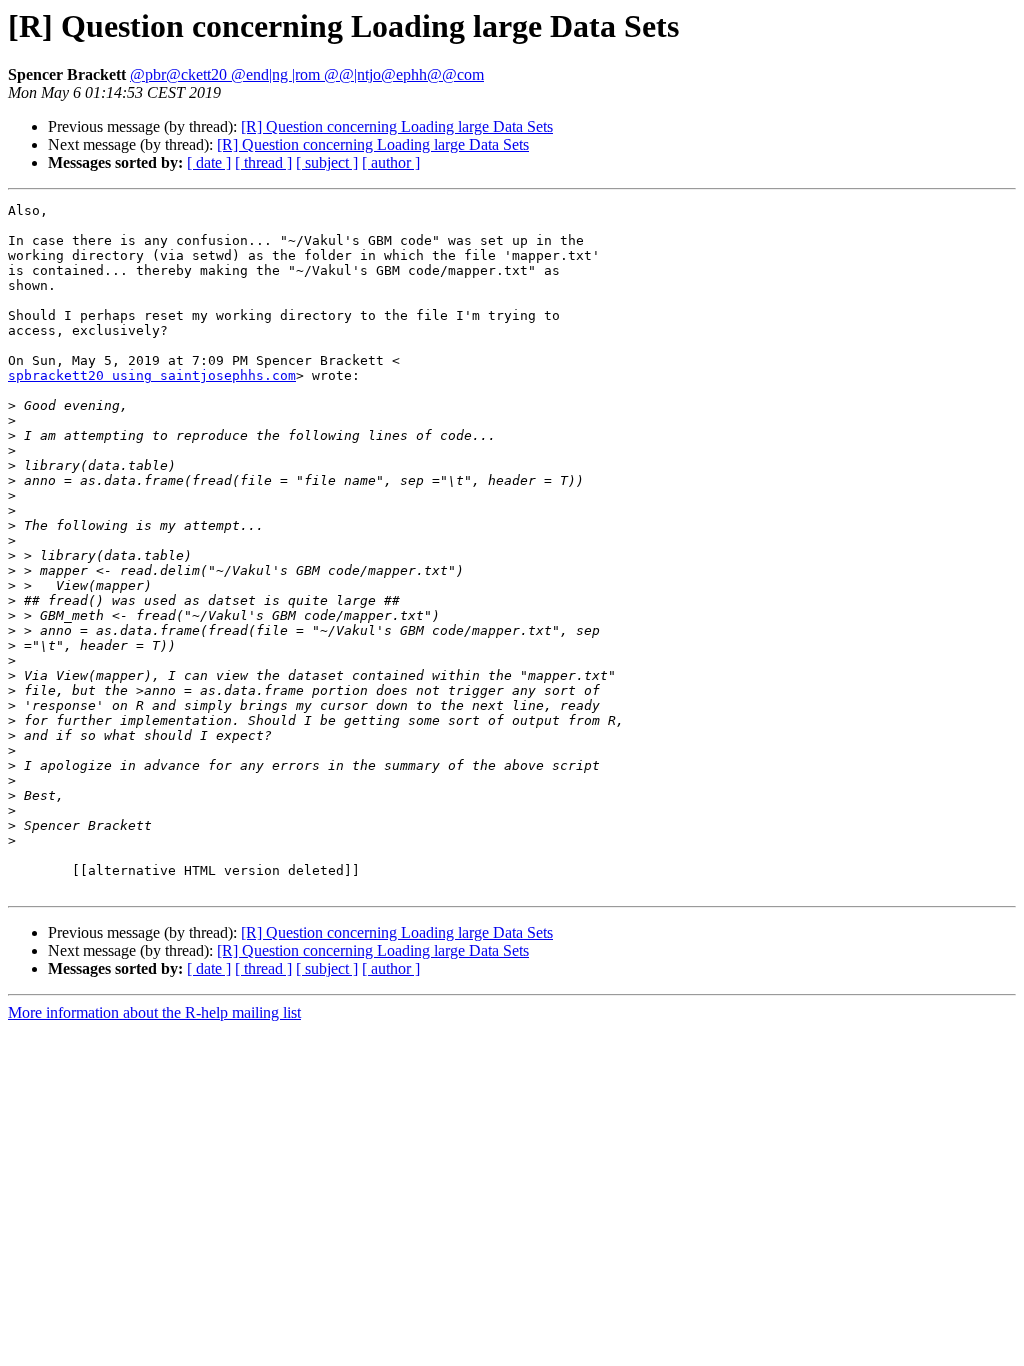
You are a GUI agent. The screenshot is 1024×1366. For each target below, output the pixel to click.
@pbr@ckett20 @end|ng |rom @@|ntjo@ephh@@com (307, 74)
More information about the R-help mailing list (154, 1012)
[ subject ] (327, 162)
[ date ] (209, 162)
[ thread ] (263, 162)
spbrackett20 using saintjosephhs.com (152, 375)
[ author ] (391, 162)
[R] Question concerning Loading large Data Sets (397, 126)
